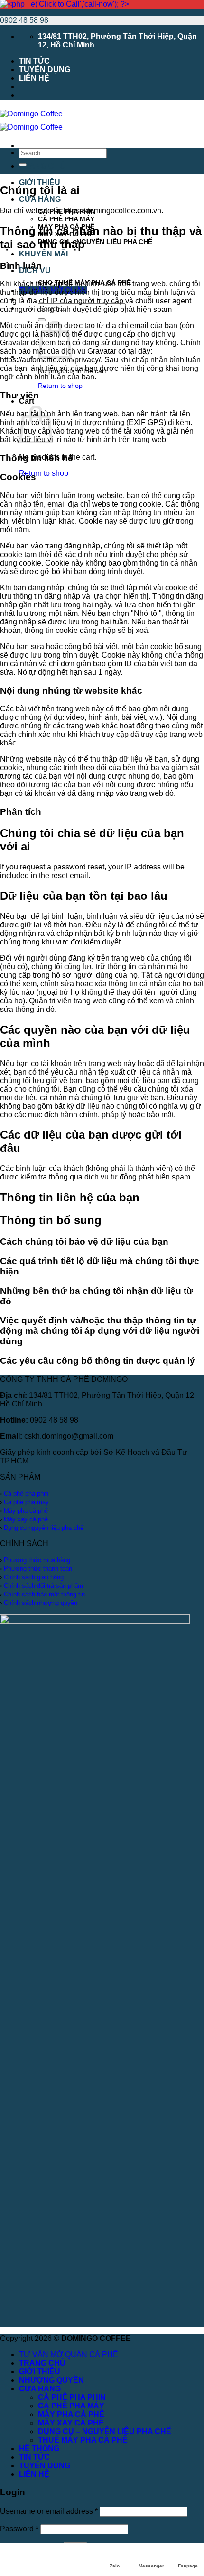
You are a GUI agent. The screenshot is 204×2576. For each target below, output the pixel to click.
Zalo (115, 2566)
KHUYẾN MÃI (43, 254)
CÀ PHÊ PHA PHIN (72, 2397)
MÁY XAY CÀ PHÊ (71, 2423)
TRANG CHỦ (42, 166)
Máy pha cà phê (26, 1511)
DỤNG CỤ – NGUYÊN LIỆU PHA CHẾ (95, 242)
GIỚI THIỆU (40, 183)
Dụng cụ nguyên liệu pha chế (44, 1528)
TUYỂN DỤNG (45, 70)
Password (19, 2529)
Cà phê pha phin (26, 1494)
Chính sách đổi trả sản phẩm (43, 1586)
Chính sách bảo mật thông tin (44, 1594)
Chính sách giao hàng (34, 1577)
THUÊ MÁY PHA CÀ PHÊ (83, 2440)
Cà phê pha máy (26, 1502)
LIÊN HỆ (34, 78)
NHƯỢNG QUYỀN (51, 2380)
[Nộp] (42, 320)
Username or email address (49, 2511)
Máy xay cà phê (26, 1519)
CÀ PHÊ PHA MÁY (66, 219)
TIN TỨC (34, 61)
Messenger (151, 2566)
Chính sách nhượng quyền (41, 1603)
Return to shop (60, 386)
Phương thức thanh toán (38, 1569)
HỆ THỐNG (39, 2449)
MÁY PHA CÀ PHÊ (71, 2414)
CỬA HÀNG (40, 199)
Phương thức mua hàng (37, 1560)
